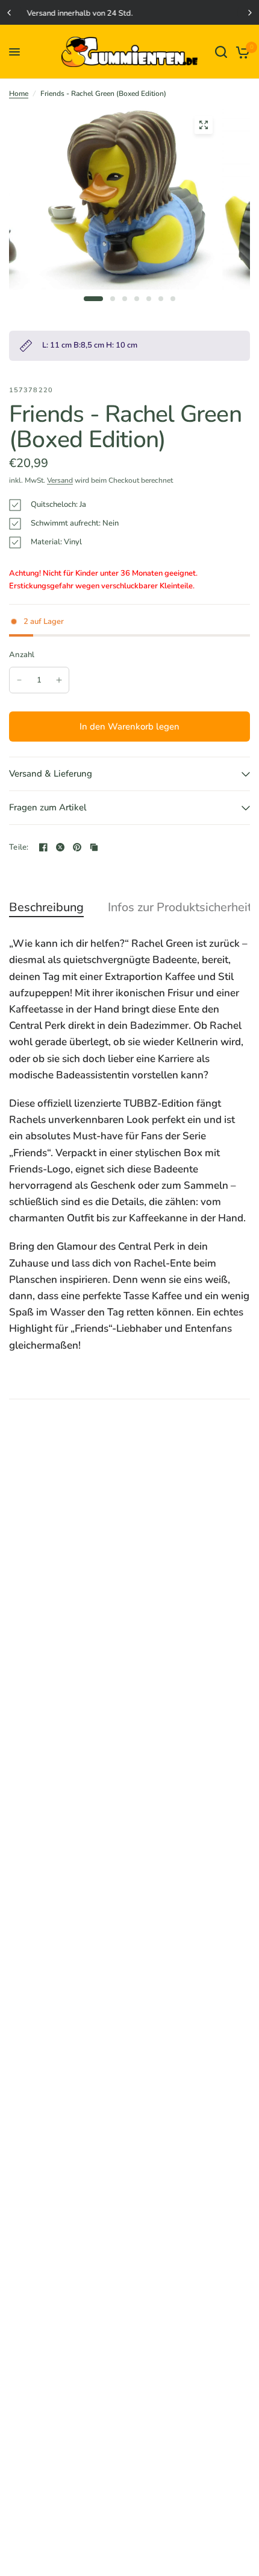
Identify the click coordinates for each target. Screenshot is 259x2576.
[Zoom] (204, 125)
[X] (60, 847)
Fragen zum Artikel (48, 807)
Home (19, 94)
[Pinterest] (77, 847)
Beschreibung (46, 908)
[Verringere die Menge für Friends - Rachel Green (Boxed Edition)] (19, 680)
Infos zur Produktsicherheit (180, 908)
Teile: (19, 848)
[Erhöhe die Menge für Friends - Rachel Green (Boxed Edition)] (59, 680)
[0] (241, 52)
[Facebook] (43, 847)
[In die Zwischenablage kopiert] (94, 847)
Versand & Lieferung (51, 774)
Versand (60, 480)
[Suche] (221, 52)
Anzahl (22, 655)
